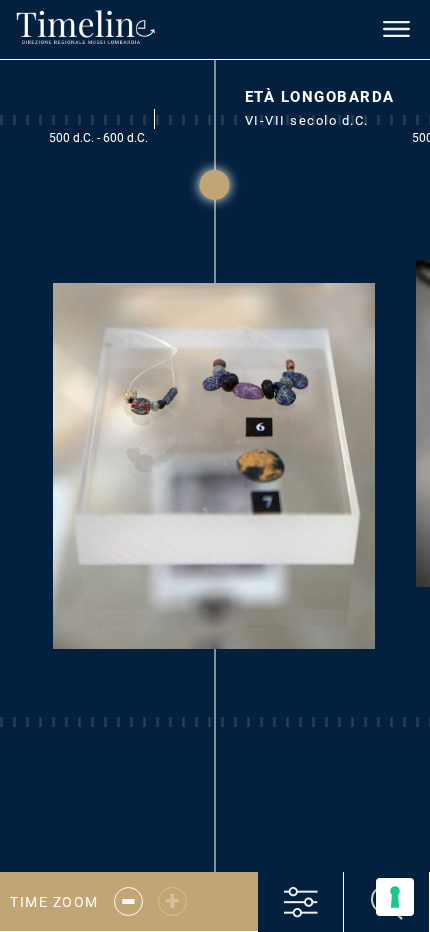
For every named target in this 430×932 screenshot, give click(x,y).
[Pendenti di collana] (214, 480)
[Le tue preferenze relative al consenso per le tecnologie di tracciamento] (395, 897)
